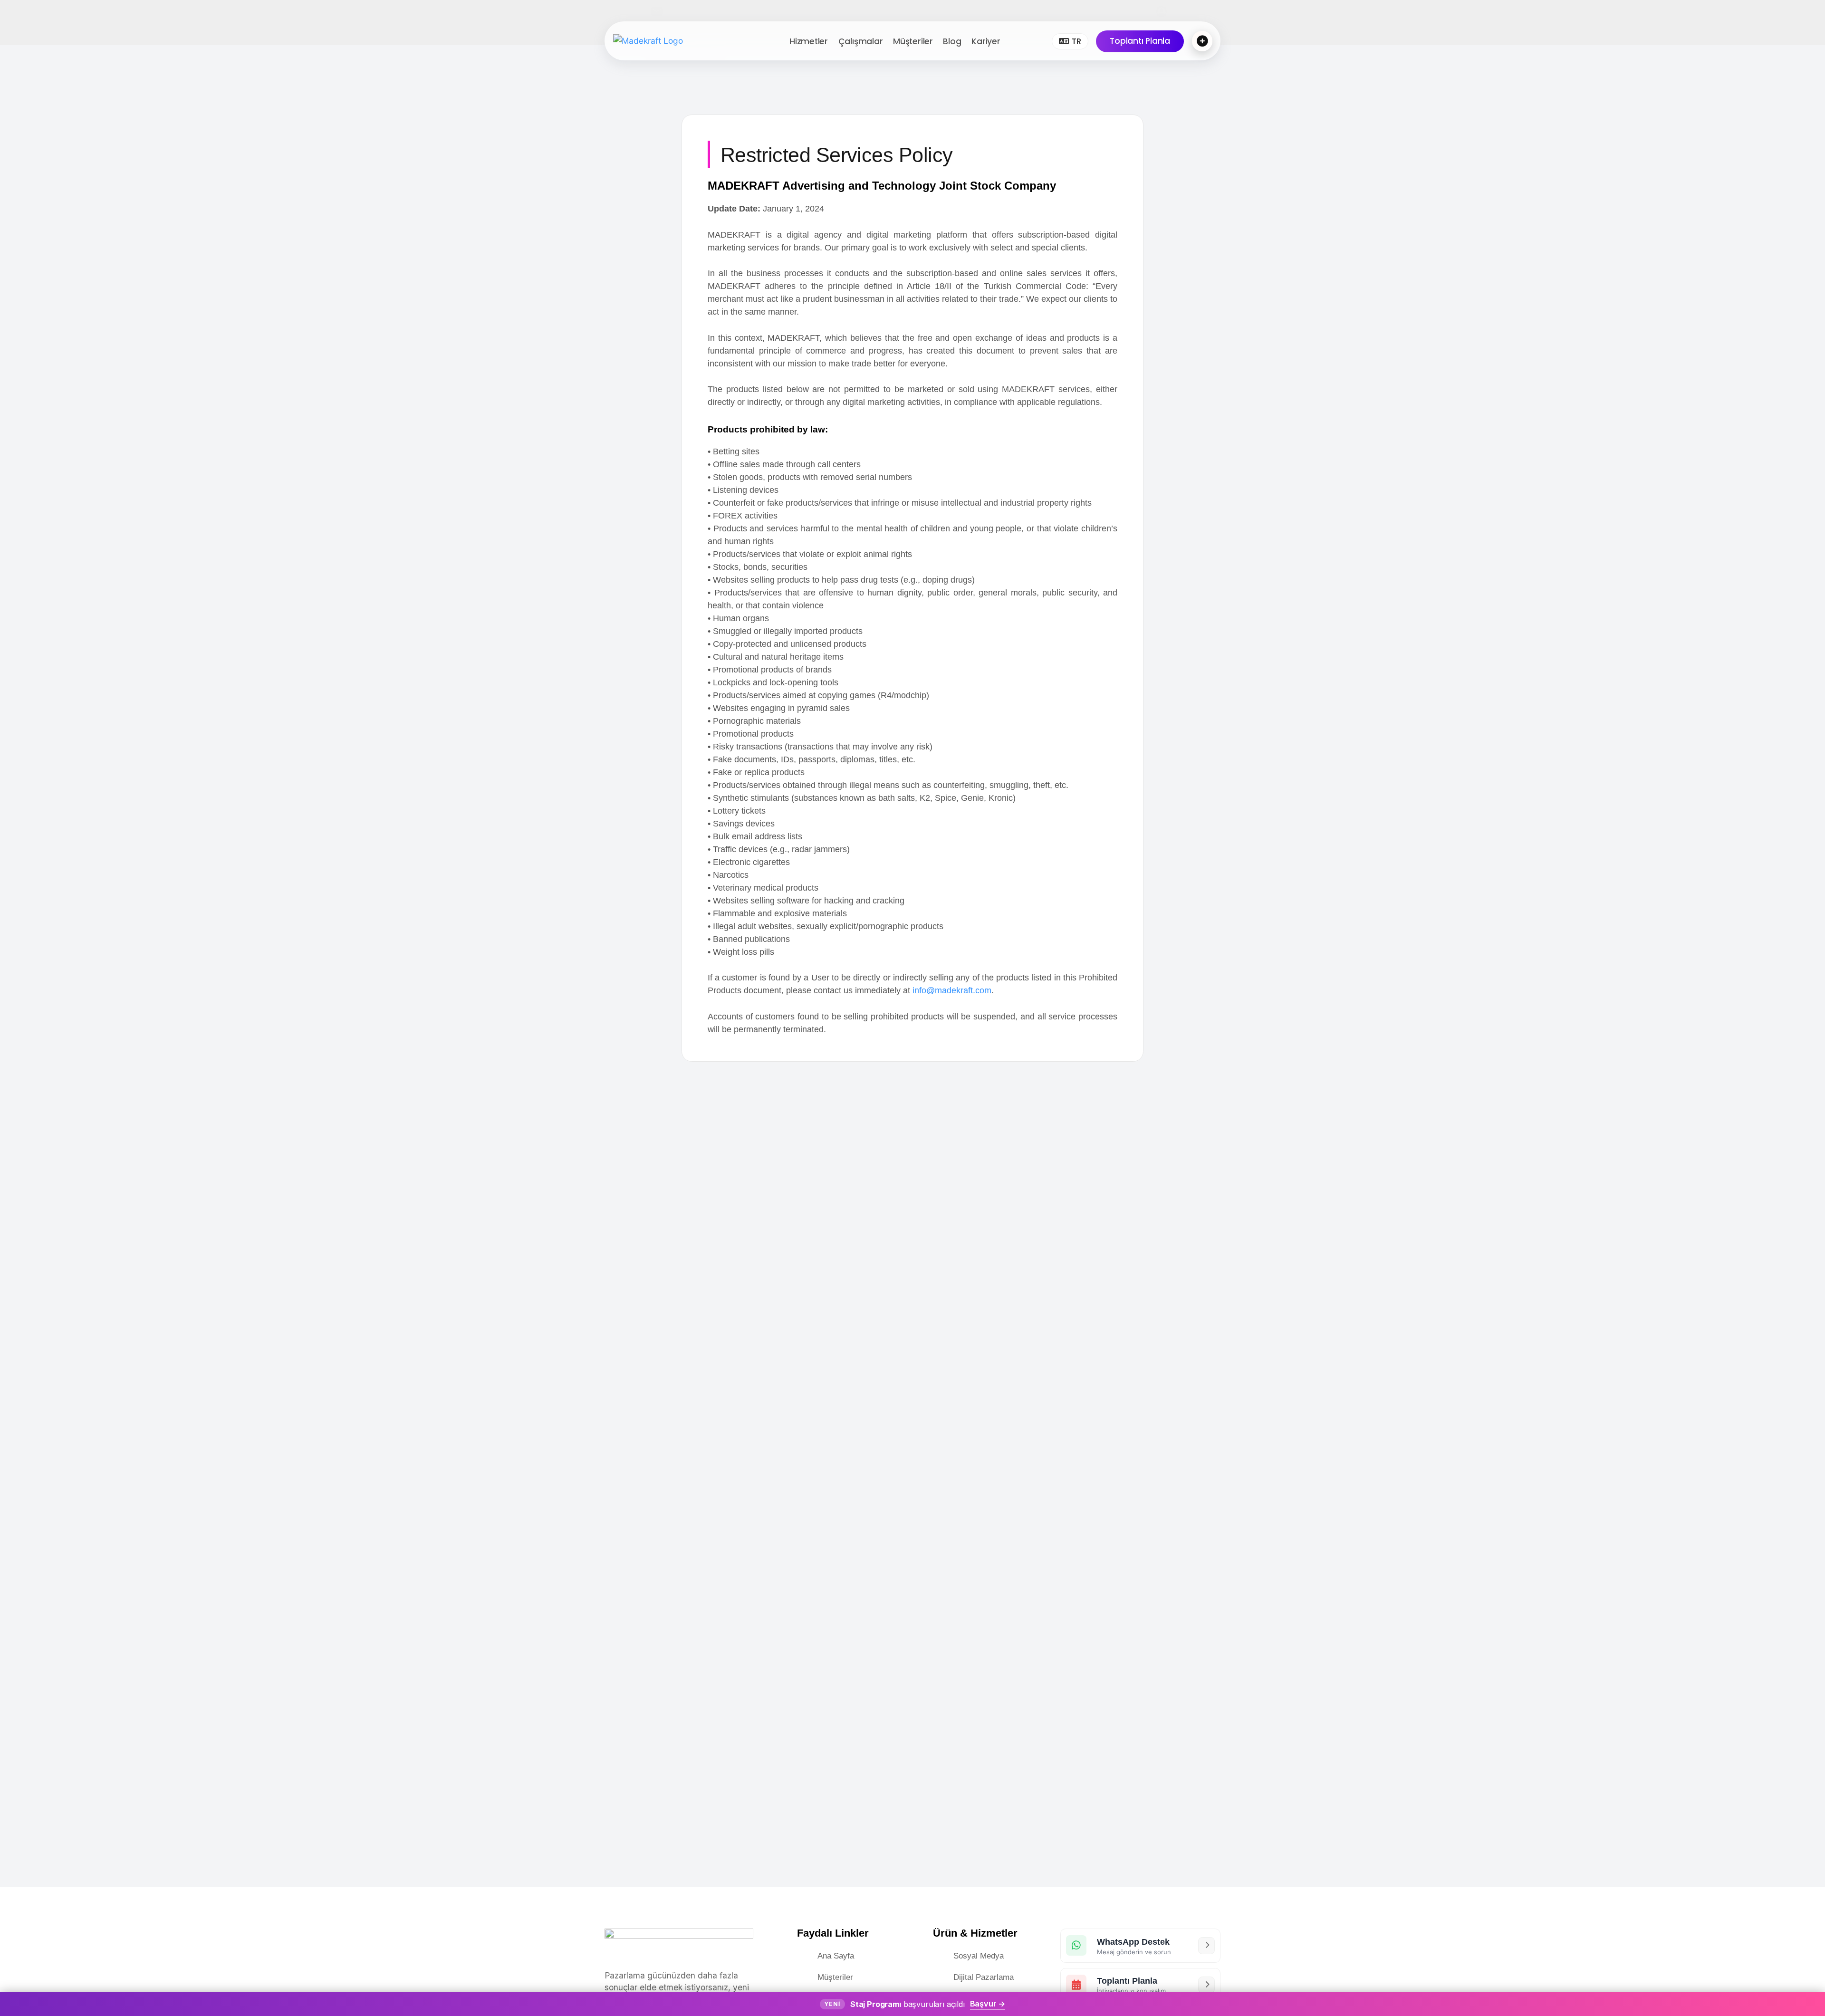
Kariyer (986, 41)
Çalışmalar (861, 41)
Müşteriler (913, 41)
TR (1076, 41)
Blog (952, 41)
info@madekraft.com (952, 990)
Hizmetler (809, 41)
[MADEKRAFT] (675, 41)
